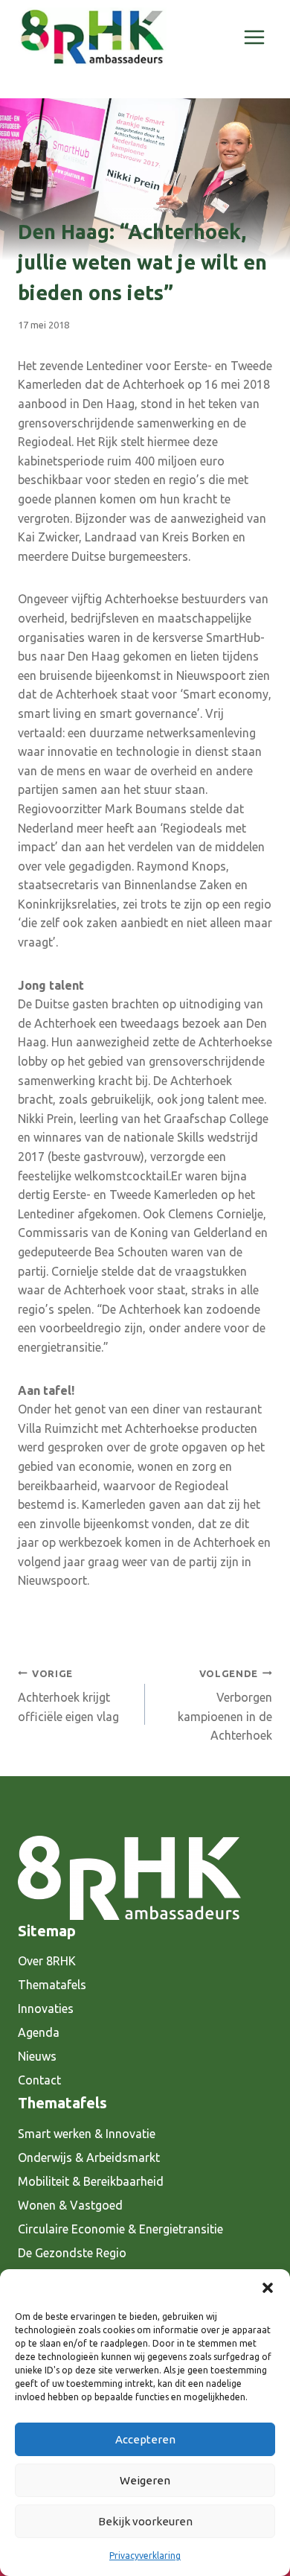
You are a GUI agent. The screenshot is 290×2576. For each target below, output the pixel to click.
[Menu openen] (254, 37)
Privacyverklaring (145, 2556)
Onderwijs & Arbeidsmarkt (89, 2157)
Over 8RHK (47, 1961)
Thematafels (52, 1985)
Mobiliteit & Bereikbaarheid (91, 2181)
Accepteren (145, 2439)
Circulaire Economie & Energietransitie (120, 2229)
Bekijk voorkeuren (145, 2521)
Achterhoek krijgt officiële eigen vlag (68, 1696)
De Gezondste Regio (72, 2253)
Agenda (39, 2032)
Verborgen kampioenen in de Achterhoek (225, 1705)
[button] (268, 2288)
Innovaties (46, 2009)
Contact (39, 2080)
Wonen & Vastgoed (70, 2205)
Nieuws (37, 2056)
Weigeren (145, 2480)
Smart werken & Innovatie (87, 2134)
